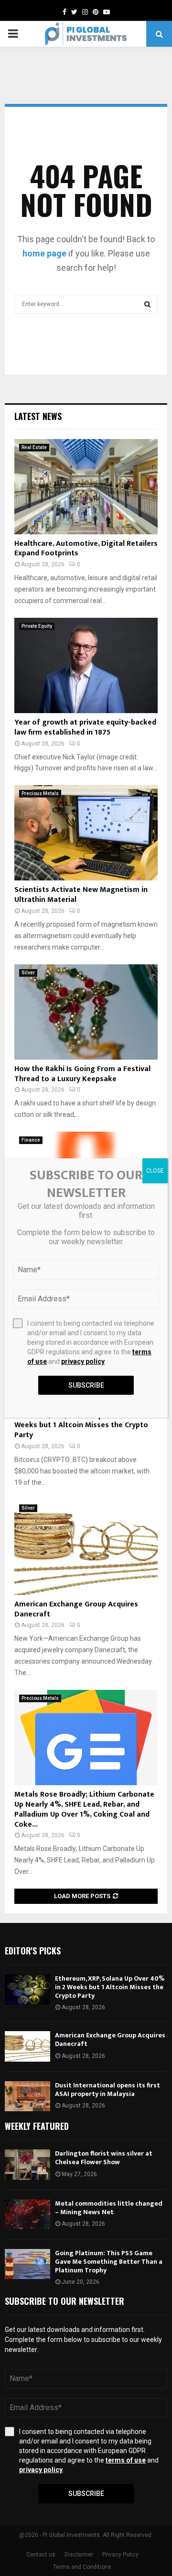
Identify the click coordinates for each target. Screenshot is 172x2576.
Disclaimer (79, 2555)
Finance (31, 1140)
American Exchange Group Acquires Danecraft (76, 1609)
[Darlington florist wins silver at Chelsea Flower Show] (27, 2164)
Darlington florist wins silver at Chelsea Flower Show (104, 2158)
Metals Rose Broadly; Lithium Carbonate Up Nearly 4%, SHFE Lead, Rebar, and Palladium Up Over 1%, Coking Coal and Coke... (84, 1809)
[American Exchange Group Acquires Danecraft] (86, 1547)
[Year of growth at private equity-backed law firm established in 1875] (86, 665)
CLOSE (155, 1171)
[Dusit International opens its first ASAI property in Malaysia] (27, 2096)
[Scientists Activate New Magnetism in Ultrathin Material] (86, 833)
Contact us (41, 2555)
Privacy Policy (120, 2555)
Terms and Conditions (82, 2567)
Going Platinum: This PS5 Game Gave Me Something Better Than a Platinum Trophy (109, 2262)
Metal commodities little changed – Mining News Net (109, 2208)
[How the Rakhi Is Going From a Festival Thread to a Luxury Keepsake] (86, 1012)
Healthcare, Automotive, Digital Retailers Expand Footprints (86, 549)
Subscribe (86, 2494)
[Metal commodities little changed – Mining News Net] (27, 2214)
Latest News (38, 416)
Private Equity (37, 626)
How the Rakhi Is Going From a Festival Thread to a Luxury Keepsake (82, 1074)
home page (44, 253)
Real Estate (34, 447)
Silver (28, 973)
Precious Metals (40, 793)
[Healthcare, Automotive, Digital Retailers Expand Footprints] (86, 487)
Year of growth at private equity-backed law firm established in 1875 (85, 727)
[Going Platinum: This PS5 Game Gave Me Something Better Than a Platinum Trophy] (27, 2264)
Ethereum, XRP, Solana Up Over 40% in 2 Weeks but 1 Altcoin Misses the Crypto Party (84, 1426)
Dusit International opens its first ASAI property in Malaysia (107, 2090)
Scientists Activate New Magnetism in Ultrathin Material (81, 895)
